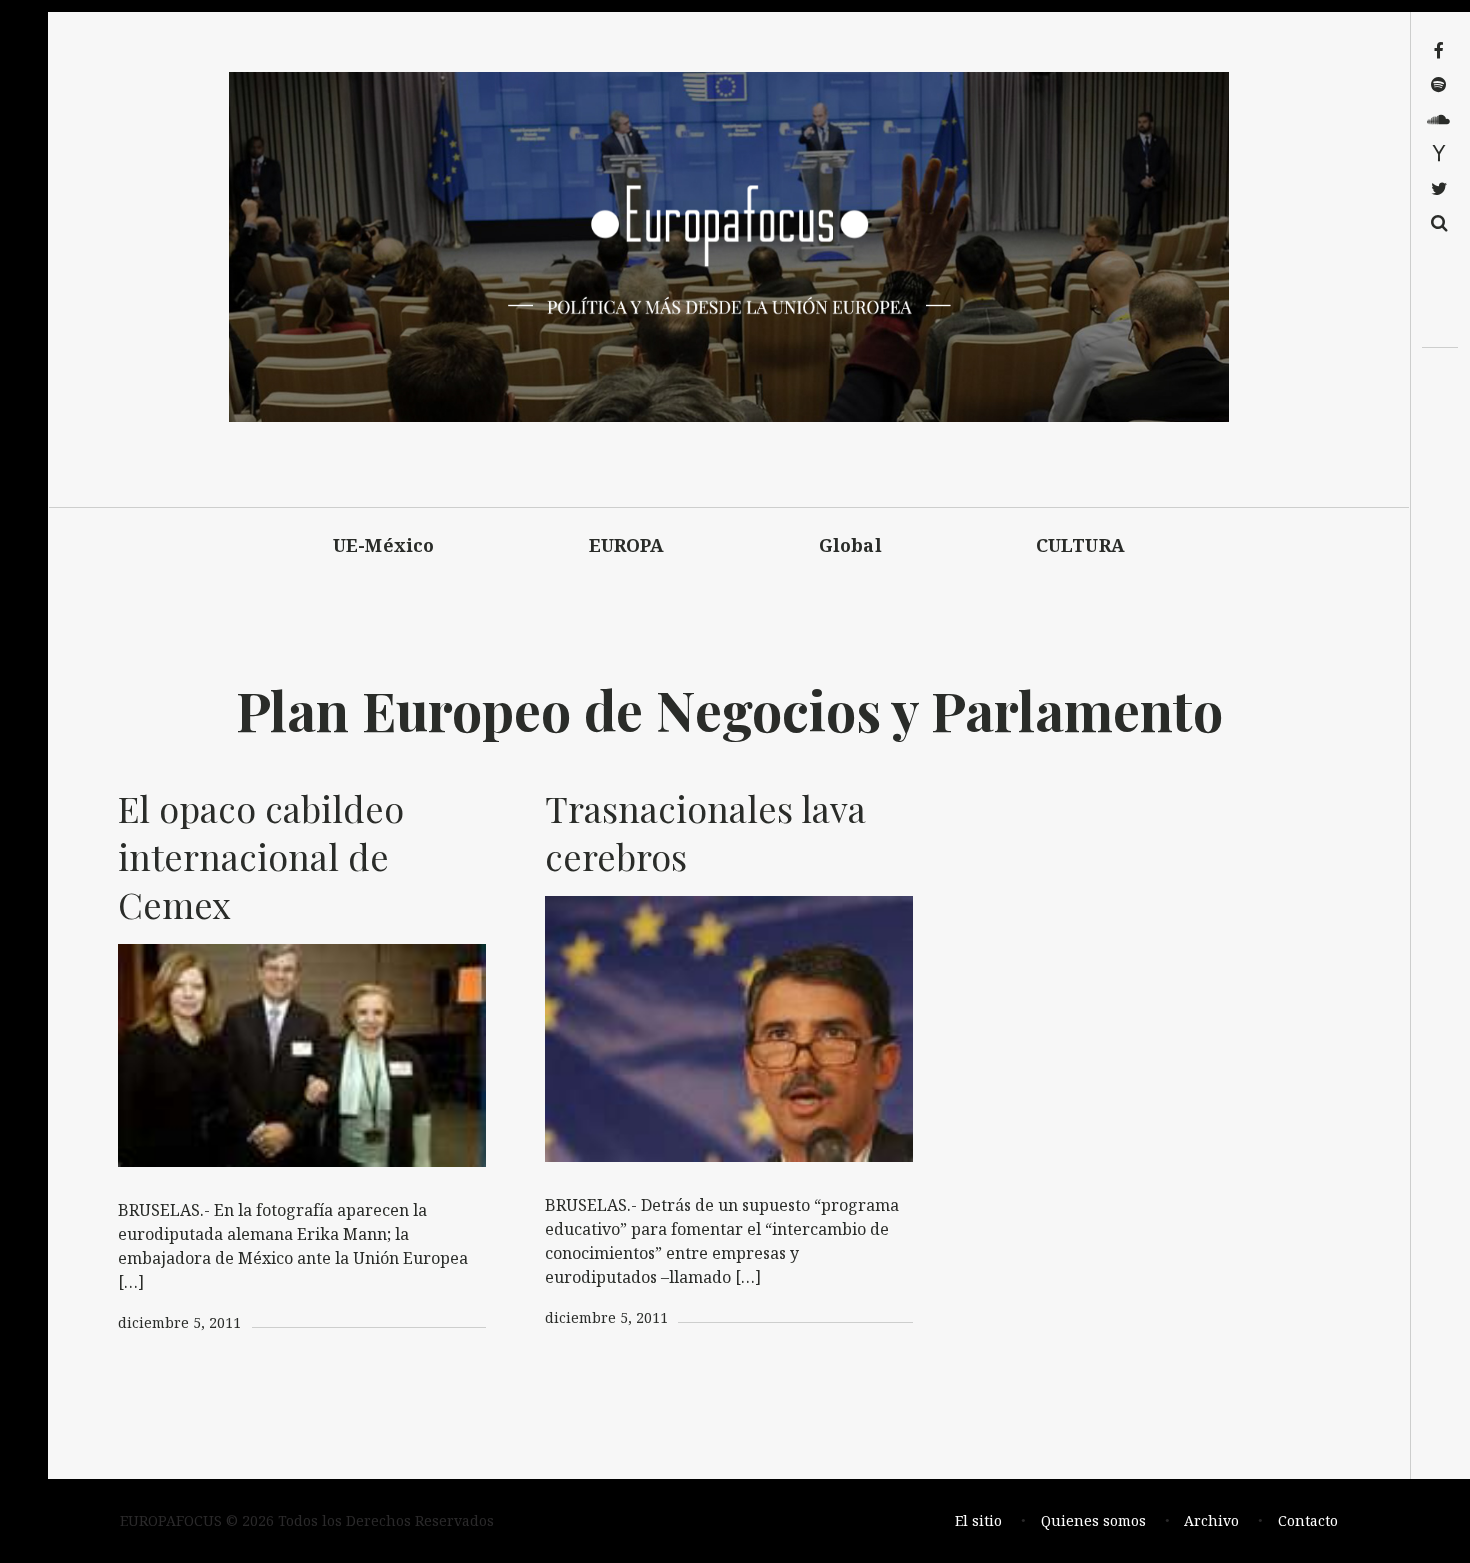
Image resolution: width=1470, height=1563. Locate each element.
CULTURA (1080, 545)
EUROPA (627, 545)
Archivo (1211, 1520)
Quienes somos (1093, 1520)
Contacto (1308, 1520)
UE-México (384, 545)
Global (850, 545)
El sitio (978, 1520)
